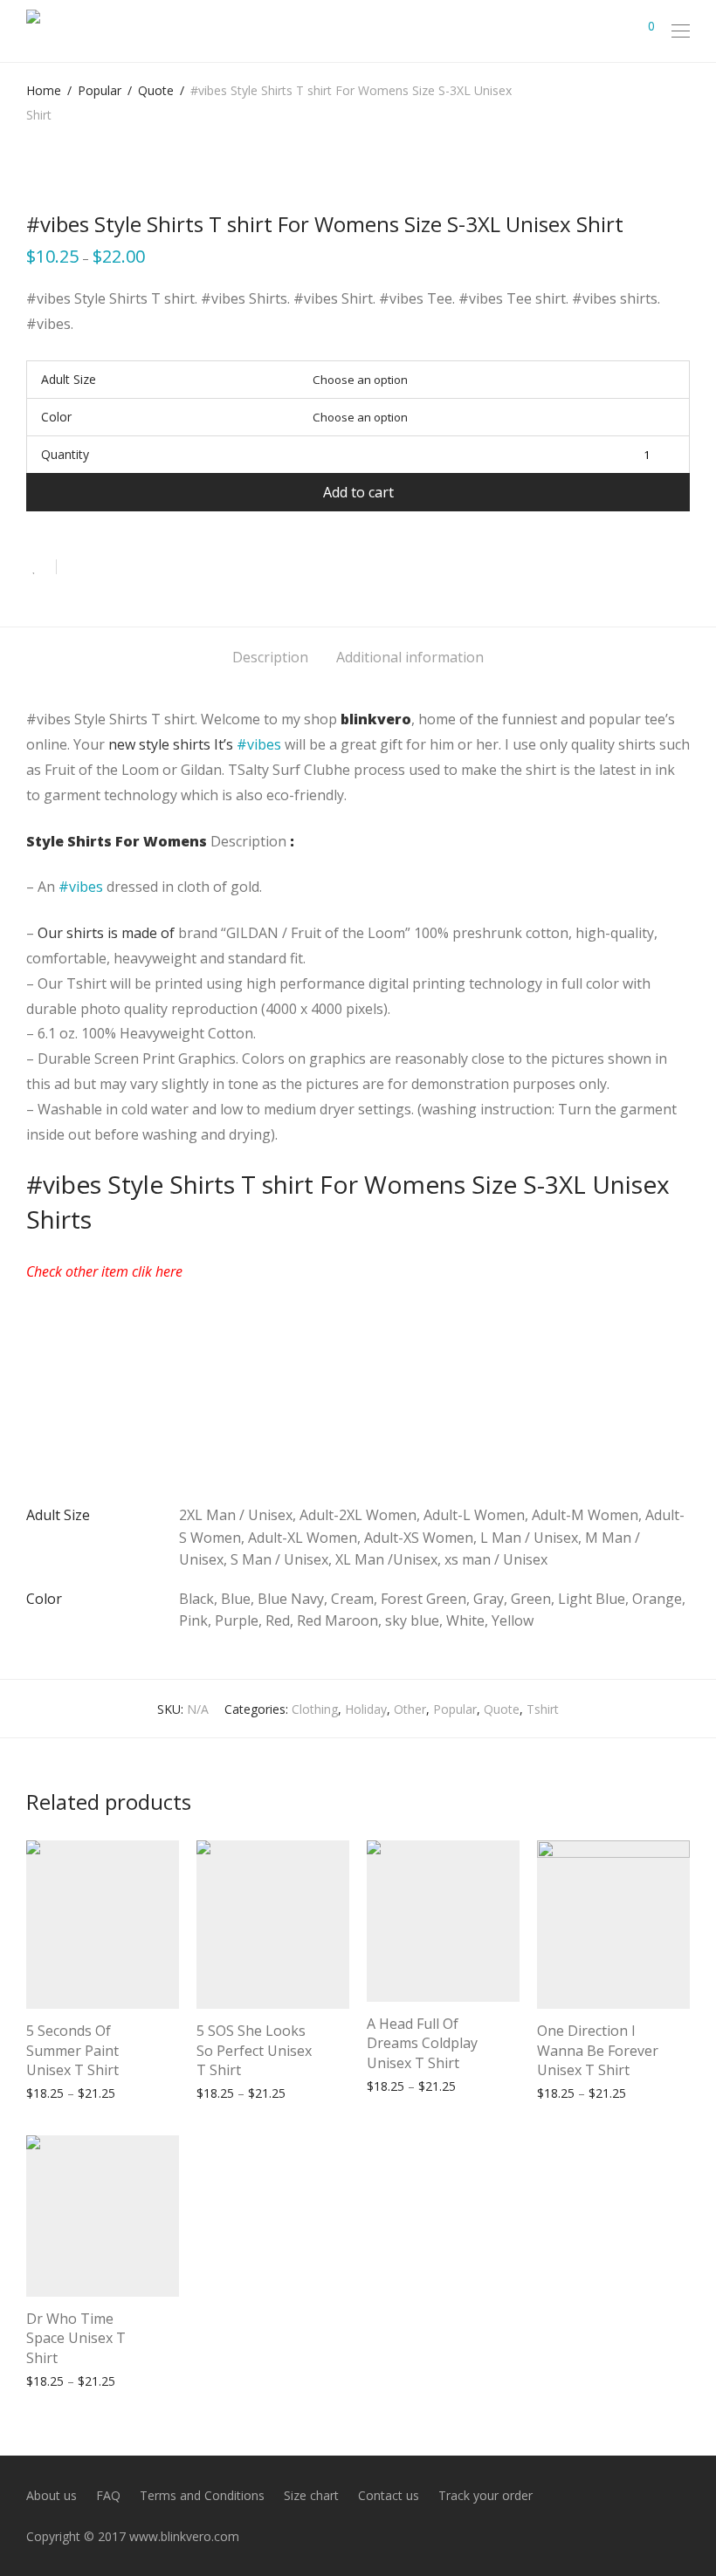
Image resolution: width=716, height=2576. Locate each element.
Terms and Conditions (202, 2495)
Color (56, 417)
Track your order (485, 2495)
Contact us (389, 2495)
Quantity (65, 454)
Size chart (311, 2495)
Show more (139, 2092)
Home (44, 90)
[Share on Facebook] (76, 568)
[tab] (270, 658)
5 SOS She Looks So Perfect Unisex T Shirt (254, 2050)
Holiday (366, 1709)
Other (410, 1709)
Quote (156, 90)
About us (52, 2495)
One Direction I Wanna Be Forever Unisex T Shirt (598, 2050)
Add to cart (358, 492)
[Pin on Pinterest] (127, 568)
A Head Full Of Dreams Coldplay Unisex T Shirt (422, 2043)
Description (270, 657)
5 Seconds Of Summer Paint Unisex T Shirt (72, 2050)
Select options (58, 2092)
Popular (100, 90)
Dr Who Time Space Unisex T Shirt (76, 2338)
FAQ (108, 2495)
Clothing (315, 1709)
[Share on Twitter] (101, 568)
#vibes (259, 744)
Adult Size (69, 379)
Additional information (410, 657)
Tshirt (543, 1709)
